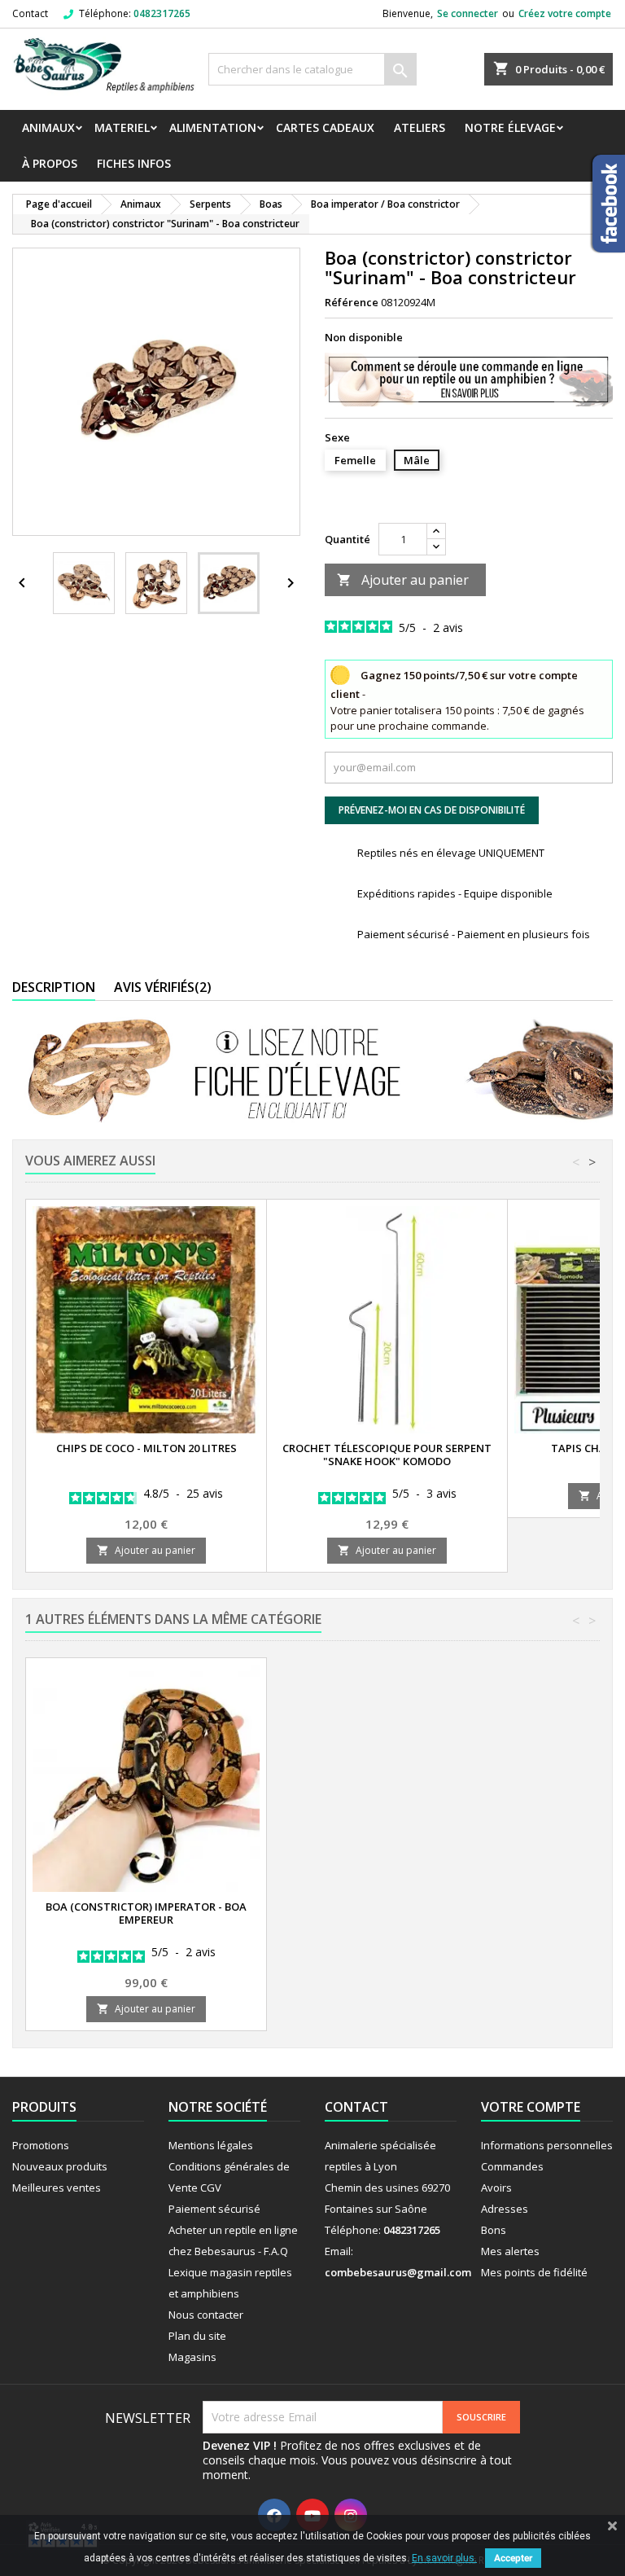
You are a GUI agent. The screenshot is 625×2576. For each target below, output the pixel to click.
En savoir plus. (444, 2558)
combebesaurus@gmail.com (398, 2272)
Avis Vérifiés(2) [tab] (163, 987)
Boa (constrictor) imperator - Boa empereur (146, 1913)
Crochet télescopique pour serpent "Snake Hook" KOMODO (387, 1455)
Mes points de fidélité (534, 2272)
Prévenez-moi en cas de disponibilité (432, 810)
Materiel (122, 127)
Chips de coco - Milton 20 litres (146, 1448)
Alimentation (213, 127)
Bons (494, 2230)
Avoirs (496, 2188)
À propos (50, 163)
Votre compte (531, 2107)
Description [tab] (54, 987)
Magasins (192, 2357)
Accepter (513, 2558)
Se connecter (468, 13)
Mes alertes (510, 2251)
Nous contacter (206, 2315)
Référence (352, 302)
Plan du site (197, 2336)
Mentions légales (211, 2145)
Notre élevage (510, 127)
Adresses (505, 2209)
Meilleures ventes (57, 2188)
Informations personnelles (547, 2145)
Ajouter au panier (403, 580)
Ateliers (420, 127)
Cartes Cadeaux (325, 127)
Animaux (48, 127)
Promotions (41, 2145)
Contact (30, 13)
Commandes (512, 2166)
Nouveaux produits (60, 2166)
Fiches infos (134, 163)
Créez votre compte (565, 13)
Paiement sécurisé (214, 2209)
